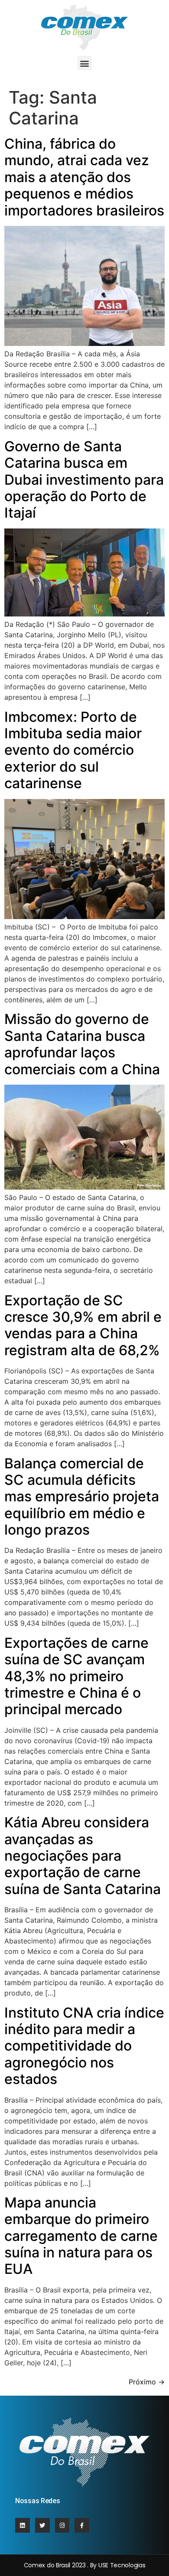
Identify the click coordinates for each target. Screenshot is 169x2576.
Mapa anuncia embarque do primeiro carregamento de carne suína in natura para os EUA (81, 2236)
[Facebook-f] (82, 2525)
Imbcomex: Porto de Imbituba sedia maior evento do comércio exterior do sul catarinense (73, 750)
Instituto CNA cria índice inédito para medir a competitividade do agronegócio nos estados (84, 2046)
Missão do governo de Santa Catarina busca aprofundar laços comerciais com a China (82, 1044)
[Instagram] (62, 2525)
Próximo (147, 2382)
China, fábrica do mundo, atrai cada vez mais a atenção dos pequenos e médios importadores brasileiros (84, 177)
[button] (85, 63)
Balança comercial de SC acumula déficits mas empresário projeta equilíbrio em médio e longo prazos (82, 1497)
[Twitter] (42, 2525)
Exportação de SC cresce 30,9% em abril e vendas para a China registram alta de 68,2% (83, 1325)
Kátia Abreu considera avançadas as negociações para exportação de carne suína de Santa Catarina (83, 1856)
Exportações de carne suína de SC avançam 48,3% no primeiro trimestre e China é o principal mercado (76, 1676)
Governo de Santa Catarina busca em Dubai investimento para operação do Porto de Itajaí (84, 480)
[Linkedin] (23, 2525)
